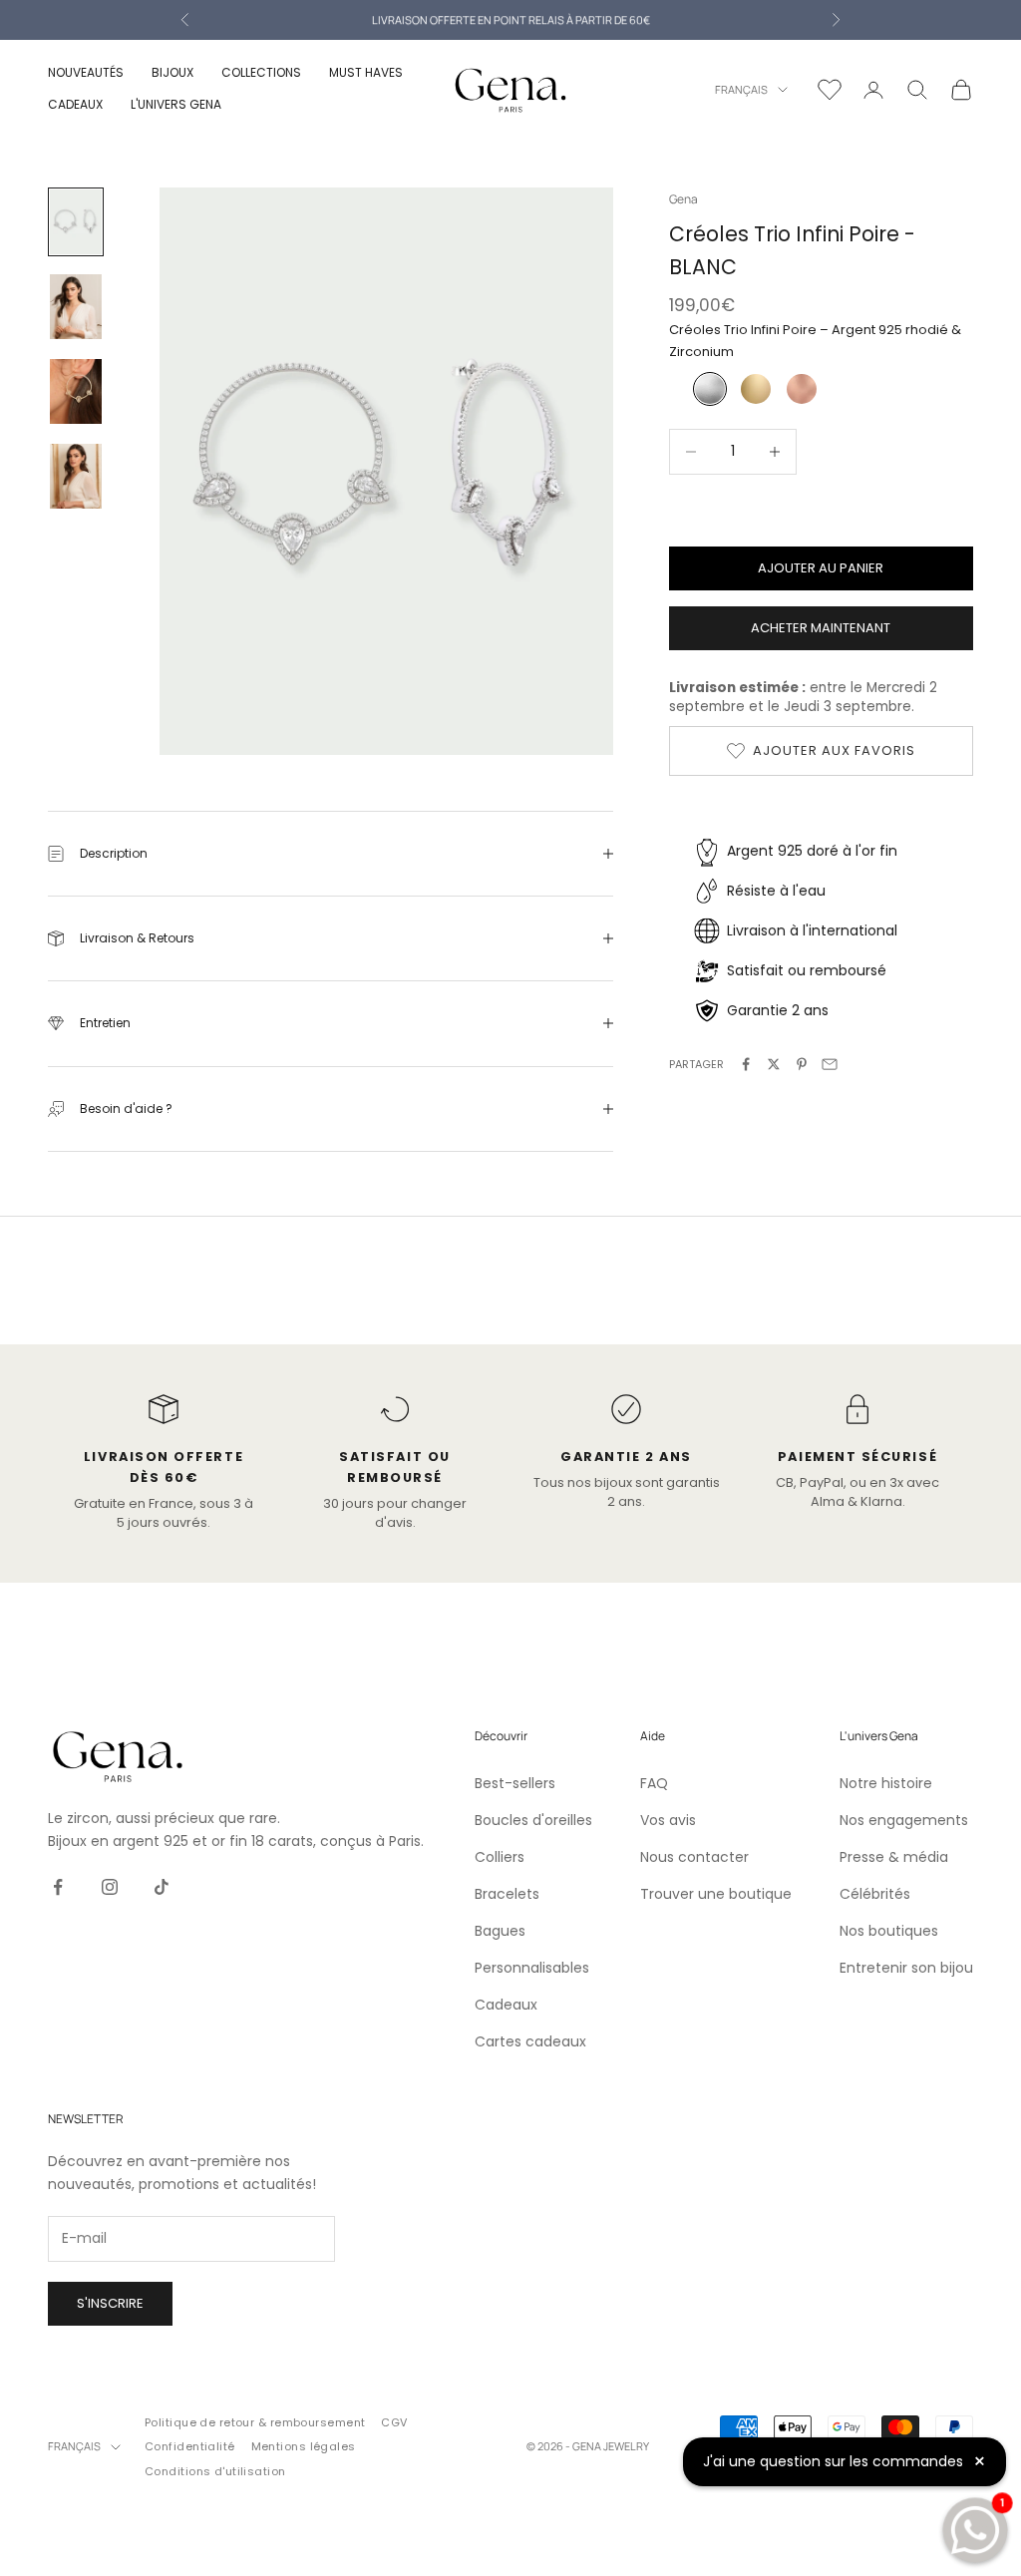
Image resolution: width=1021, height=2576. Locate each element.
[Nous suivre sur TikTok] (162, 1887)
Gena (683, 199)
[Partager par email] (830, 1064)
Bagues (500, 1931)
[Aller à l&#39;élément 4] (76, 476)
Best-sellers (515, 1783)
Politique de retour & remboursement (255, 2422)
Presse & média (894, 1857)
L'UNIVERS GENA (176, 104)
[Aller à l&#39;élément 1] (76, 222)
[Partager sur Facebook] (746, 1064)
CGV (394, 2422)
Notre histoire (886, 1783)
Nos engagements (904, 1820)
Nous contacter (694, 1857)
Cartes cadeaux (530, 2041)
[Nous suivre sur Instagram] (110, 1887)
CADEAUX (75, 104)
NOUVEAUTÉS (86, 72)
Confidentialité (190, 2446)
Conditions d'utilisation (215, 2471)
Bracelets (507, 1894)
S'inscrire (110, 2303)
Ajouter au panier (821, 568)
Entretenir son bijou (906, 1968)
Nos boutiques (889, 1931)
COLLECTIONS (261, 72)
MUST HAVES (366, 72)
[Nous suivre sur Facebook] (58, 1887)
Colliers (500, 1857)
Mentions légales (304, 2446)
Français (741, 89)
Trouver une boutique (716, 1894)
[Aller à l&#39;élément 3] (76, 391)
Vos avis (668, 1820)
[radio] (708, 389)
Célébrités (875, 1894)
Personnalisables (532, 1968)
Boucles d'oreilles (533, 1820)
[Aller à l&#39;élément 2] (76, 307)
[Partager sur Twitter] (774, 1064)
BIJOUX (172, 72)
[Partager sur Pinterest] (802, 1064)
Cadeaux (506, 2005)
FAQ (654, 1783)
